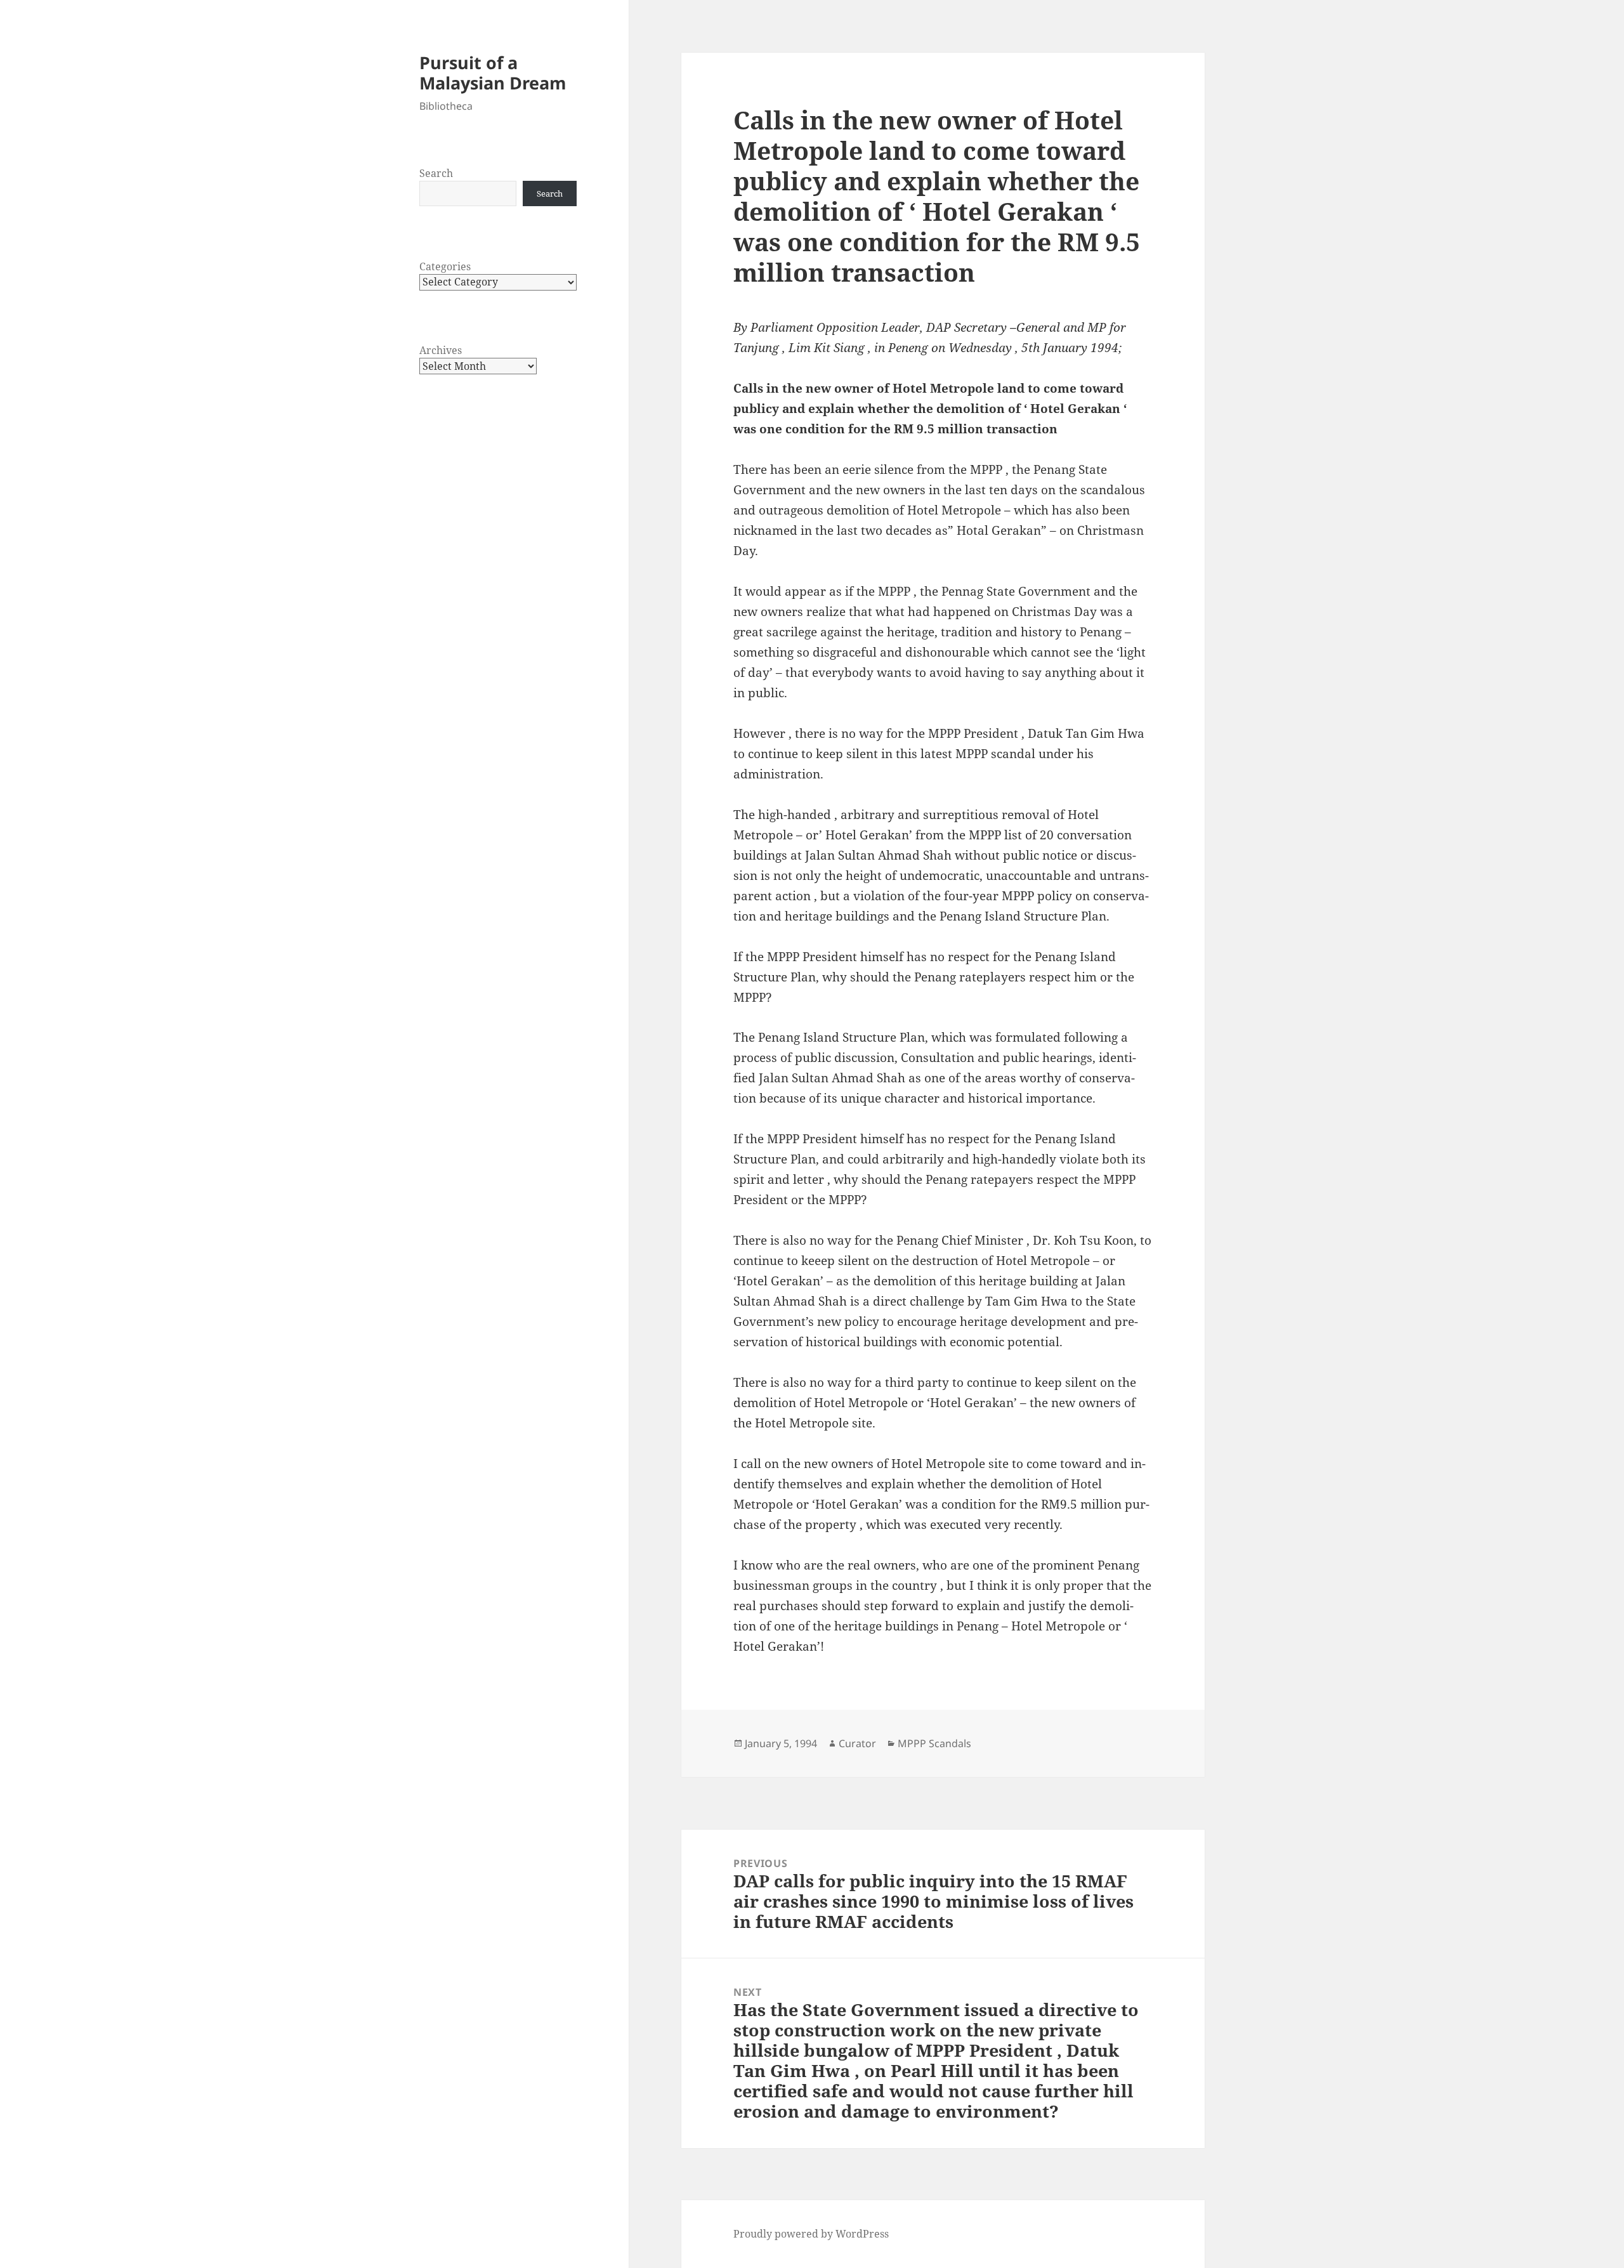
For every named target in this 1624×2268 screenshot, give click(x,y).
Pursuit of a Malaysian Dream (493, 73)
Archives (441, 350)
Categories (445, 266)
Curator (857, 1743)
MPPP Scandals (934, 1743)
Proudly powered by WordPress (811, 2234)
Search (436, 173)
